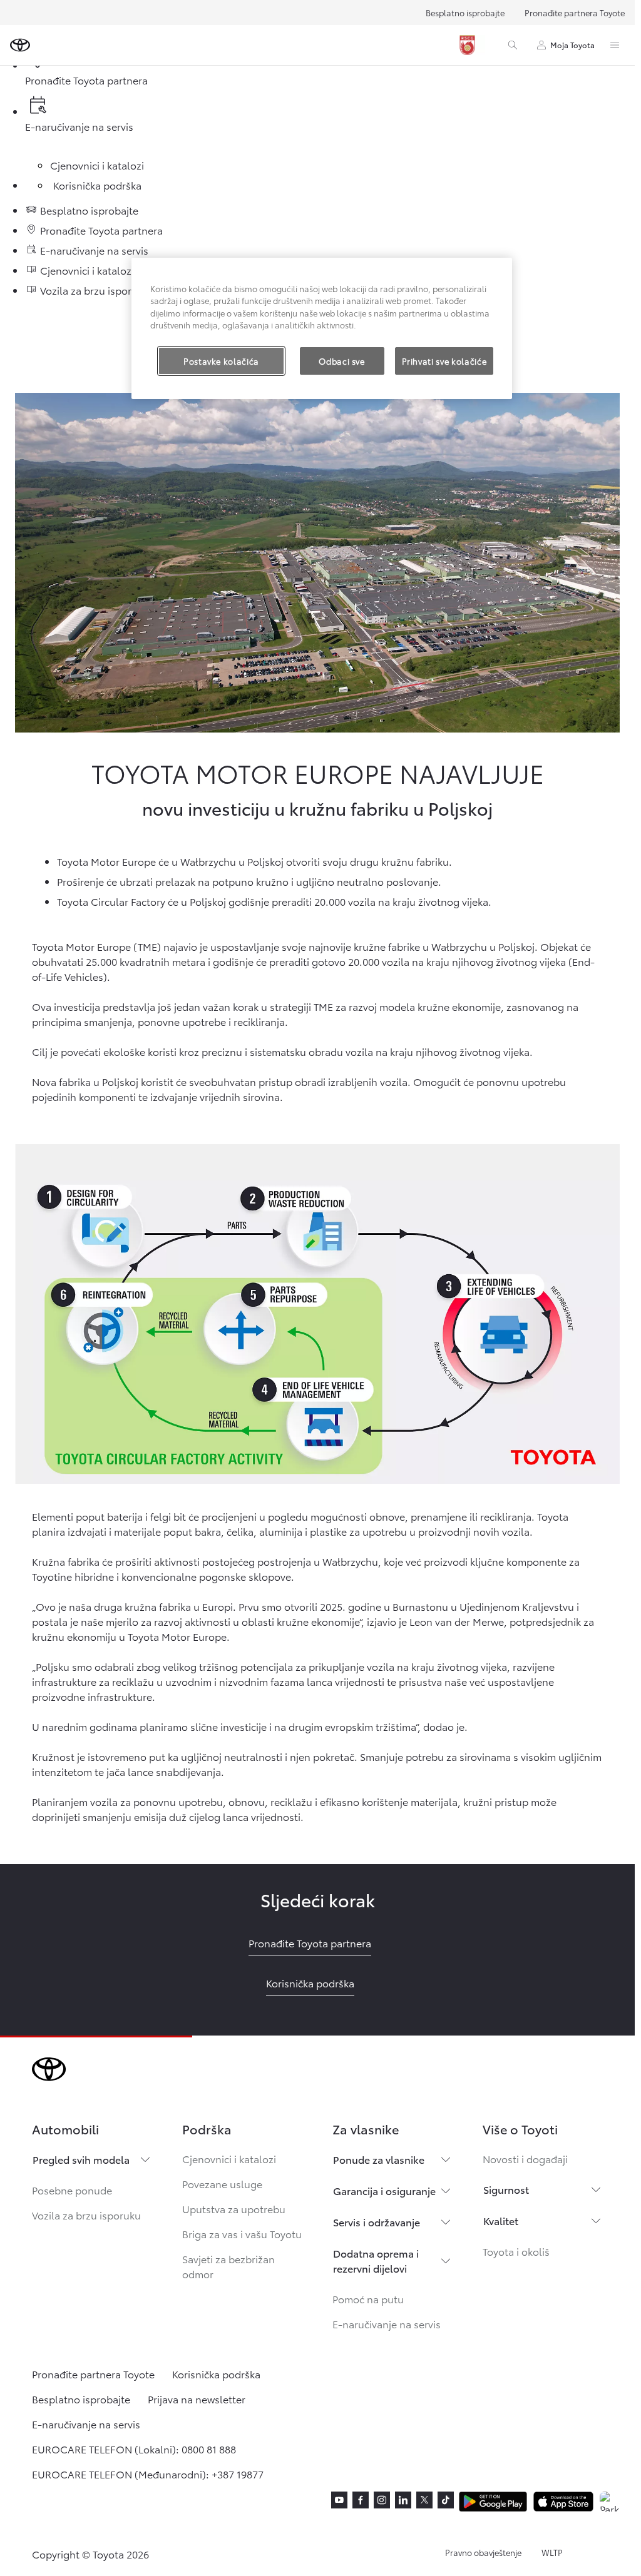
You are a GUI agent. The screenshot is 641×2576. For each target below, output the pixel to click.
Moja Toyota (572, 45)
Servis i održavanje (377, 2222)
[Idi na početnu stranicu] (20, 45)
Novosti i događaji (525, 2158)
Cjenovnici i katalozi (229, 2158)
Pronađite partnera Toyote (575, 13)
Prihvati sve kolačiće (444, 361)
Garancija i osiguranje (384, 2190)
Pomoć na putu (368, 2299)
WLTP (552, 2552)
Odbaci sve (342, 361)
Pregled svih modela (81, 2159)
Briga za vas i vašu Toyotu (242, 2234)
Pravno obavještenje (483, 2552)
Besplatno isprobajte (465, 13)
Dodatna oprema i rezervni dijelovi (376, 2260)
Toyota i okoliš (516, 2251)
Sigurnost (506, 2189)
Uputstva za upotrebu (234, 2208)
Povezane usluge (222, 2183)
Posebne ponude (72, 2190)
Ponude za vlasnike (379, 2159)
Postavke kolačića (221, 361)
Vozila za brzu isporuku (86, 2215)
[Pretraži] (513, 45)
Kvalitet (501, 2220)
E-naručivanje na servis (387, 2324)
